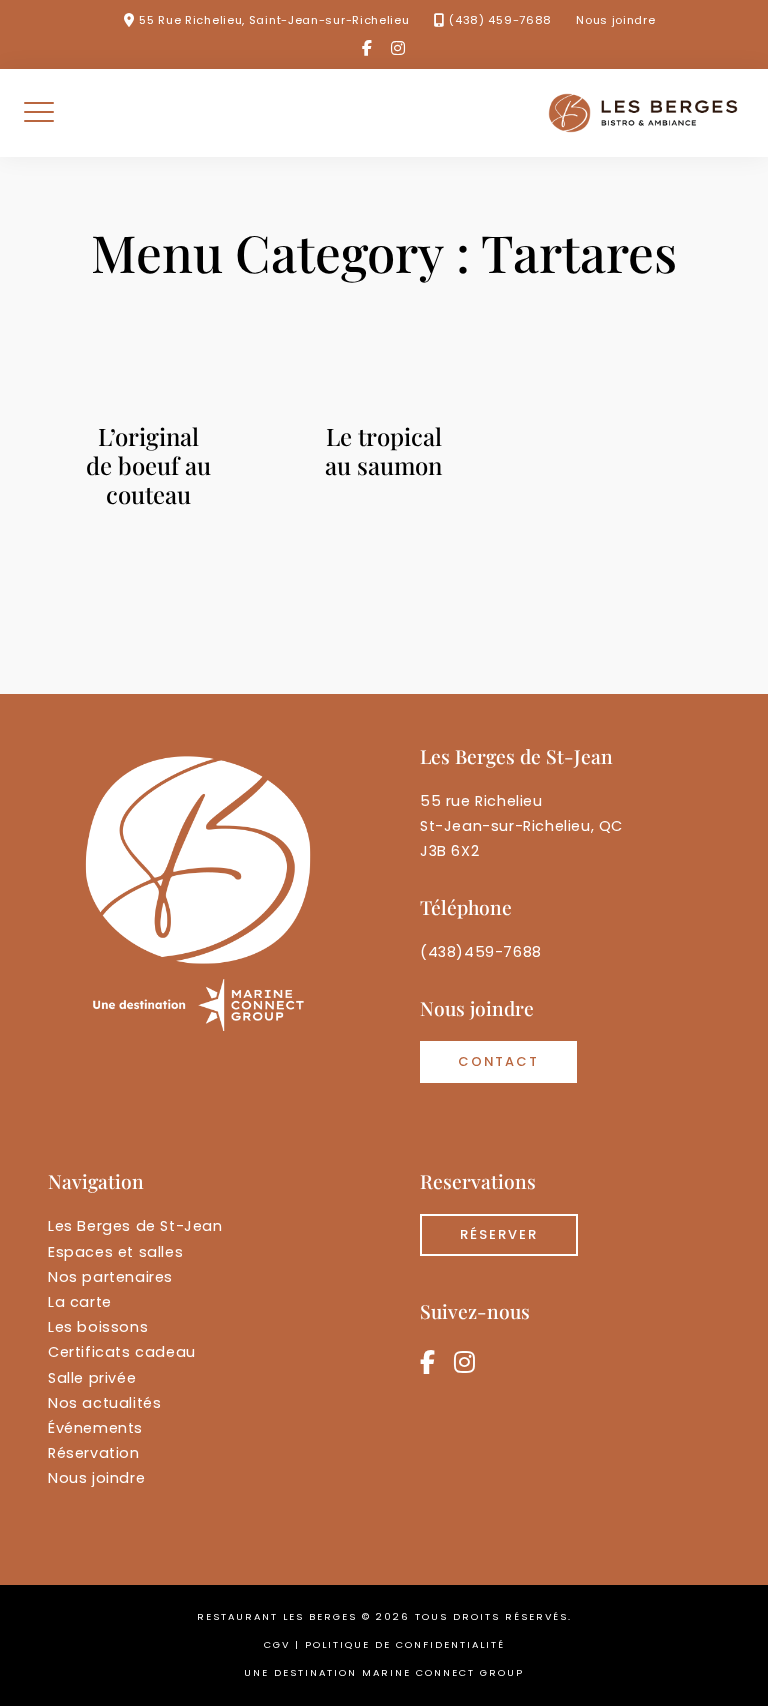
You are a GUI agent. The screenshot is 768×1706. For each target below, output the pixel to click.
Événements (95, 1428)
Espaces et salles (115, 1252)
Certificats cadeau (122, 1352)
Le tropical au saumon (383, 450)
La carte (80, 1302)
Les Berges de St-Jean (135, 1226)
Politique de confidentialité (405, 1644)
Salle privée (92, 1378)
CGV (277, 1644)
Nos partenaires (110, 1277)
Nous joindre (615, 20)
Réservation (94, 1453)
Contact (498, 1061)
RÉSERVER (499, 1234)
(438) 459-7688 (500, 20)
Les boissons (98, 1327)
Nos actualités (104, 1403)
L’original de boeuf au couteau (148, 465)
